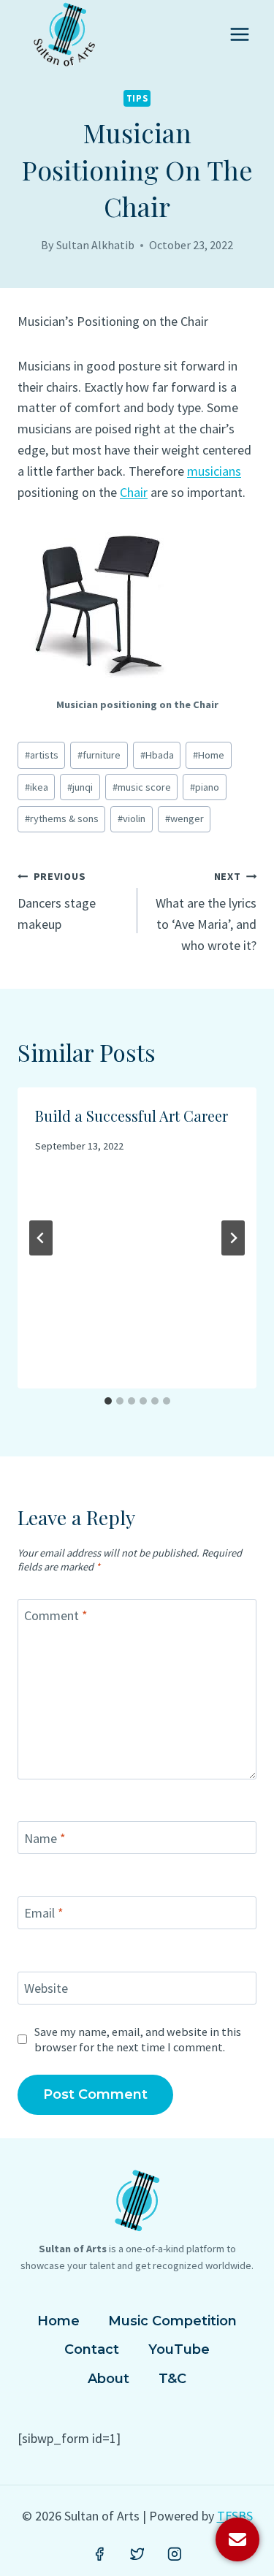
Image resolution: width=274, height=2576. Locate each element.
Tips (137, 98)
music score (142, 787)
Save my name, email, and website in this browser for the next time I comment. (138, 2039)
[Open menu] (239, 34)
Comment (56, 1615)
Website (46, 1988)
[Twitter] (137, 2554)
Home (209, 755)
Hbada (157, 755)
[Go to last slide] (41, 1238)
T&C (172, 2379)
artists (42, 755)
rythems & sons (62, 818)
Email (44, 1914)
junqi (80, 787)
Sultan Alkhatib (95, 245)
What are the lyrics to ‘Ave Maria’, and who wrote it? (206, 911)
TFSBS (235, 2516)
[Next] (233, 1238)
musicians (214, 471)
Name (45, 1838)
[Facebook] (99, 2554)
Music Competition (172, 2321)
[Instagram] (175, 2554)
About (109, 2379)
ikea (37, 787)
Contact (92, 2349)
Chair (134, 492)
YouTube (179, 2349)
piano (205, 787)
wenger (184, 818)
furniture (99, 755)
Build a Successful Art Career (132, 1116)
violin (132, 818)
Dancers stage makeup (57, 901)
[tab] (108, 1401)
